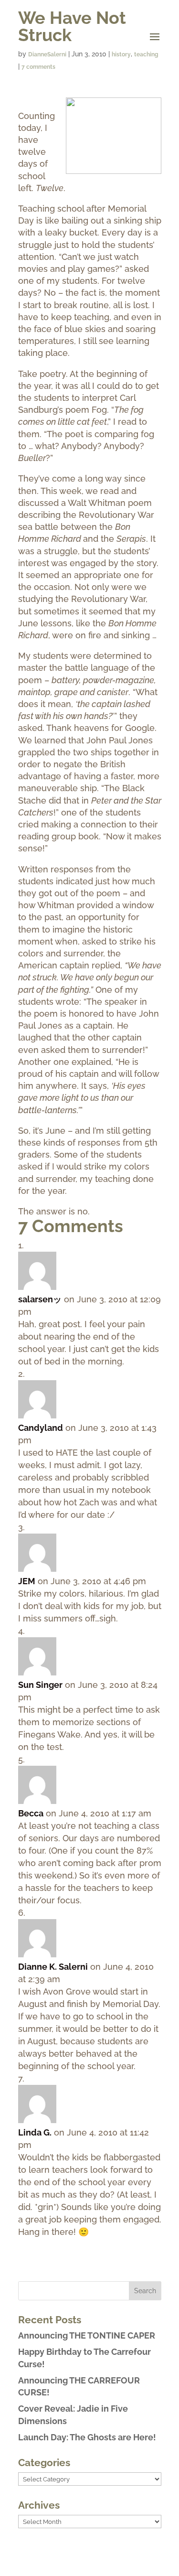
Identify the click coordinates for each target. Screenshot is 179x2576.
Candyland (41, 1428)
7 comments (38, 67)
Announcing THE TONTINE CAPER (87, 2335)
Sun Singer (40, 1685)
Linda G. (35, 2132)
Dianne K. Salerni (53, 1967)
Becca (31, 1813)
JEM (27, 1581)
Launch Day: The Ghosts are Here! (87, 2437)
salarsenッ (40, 1299)
